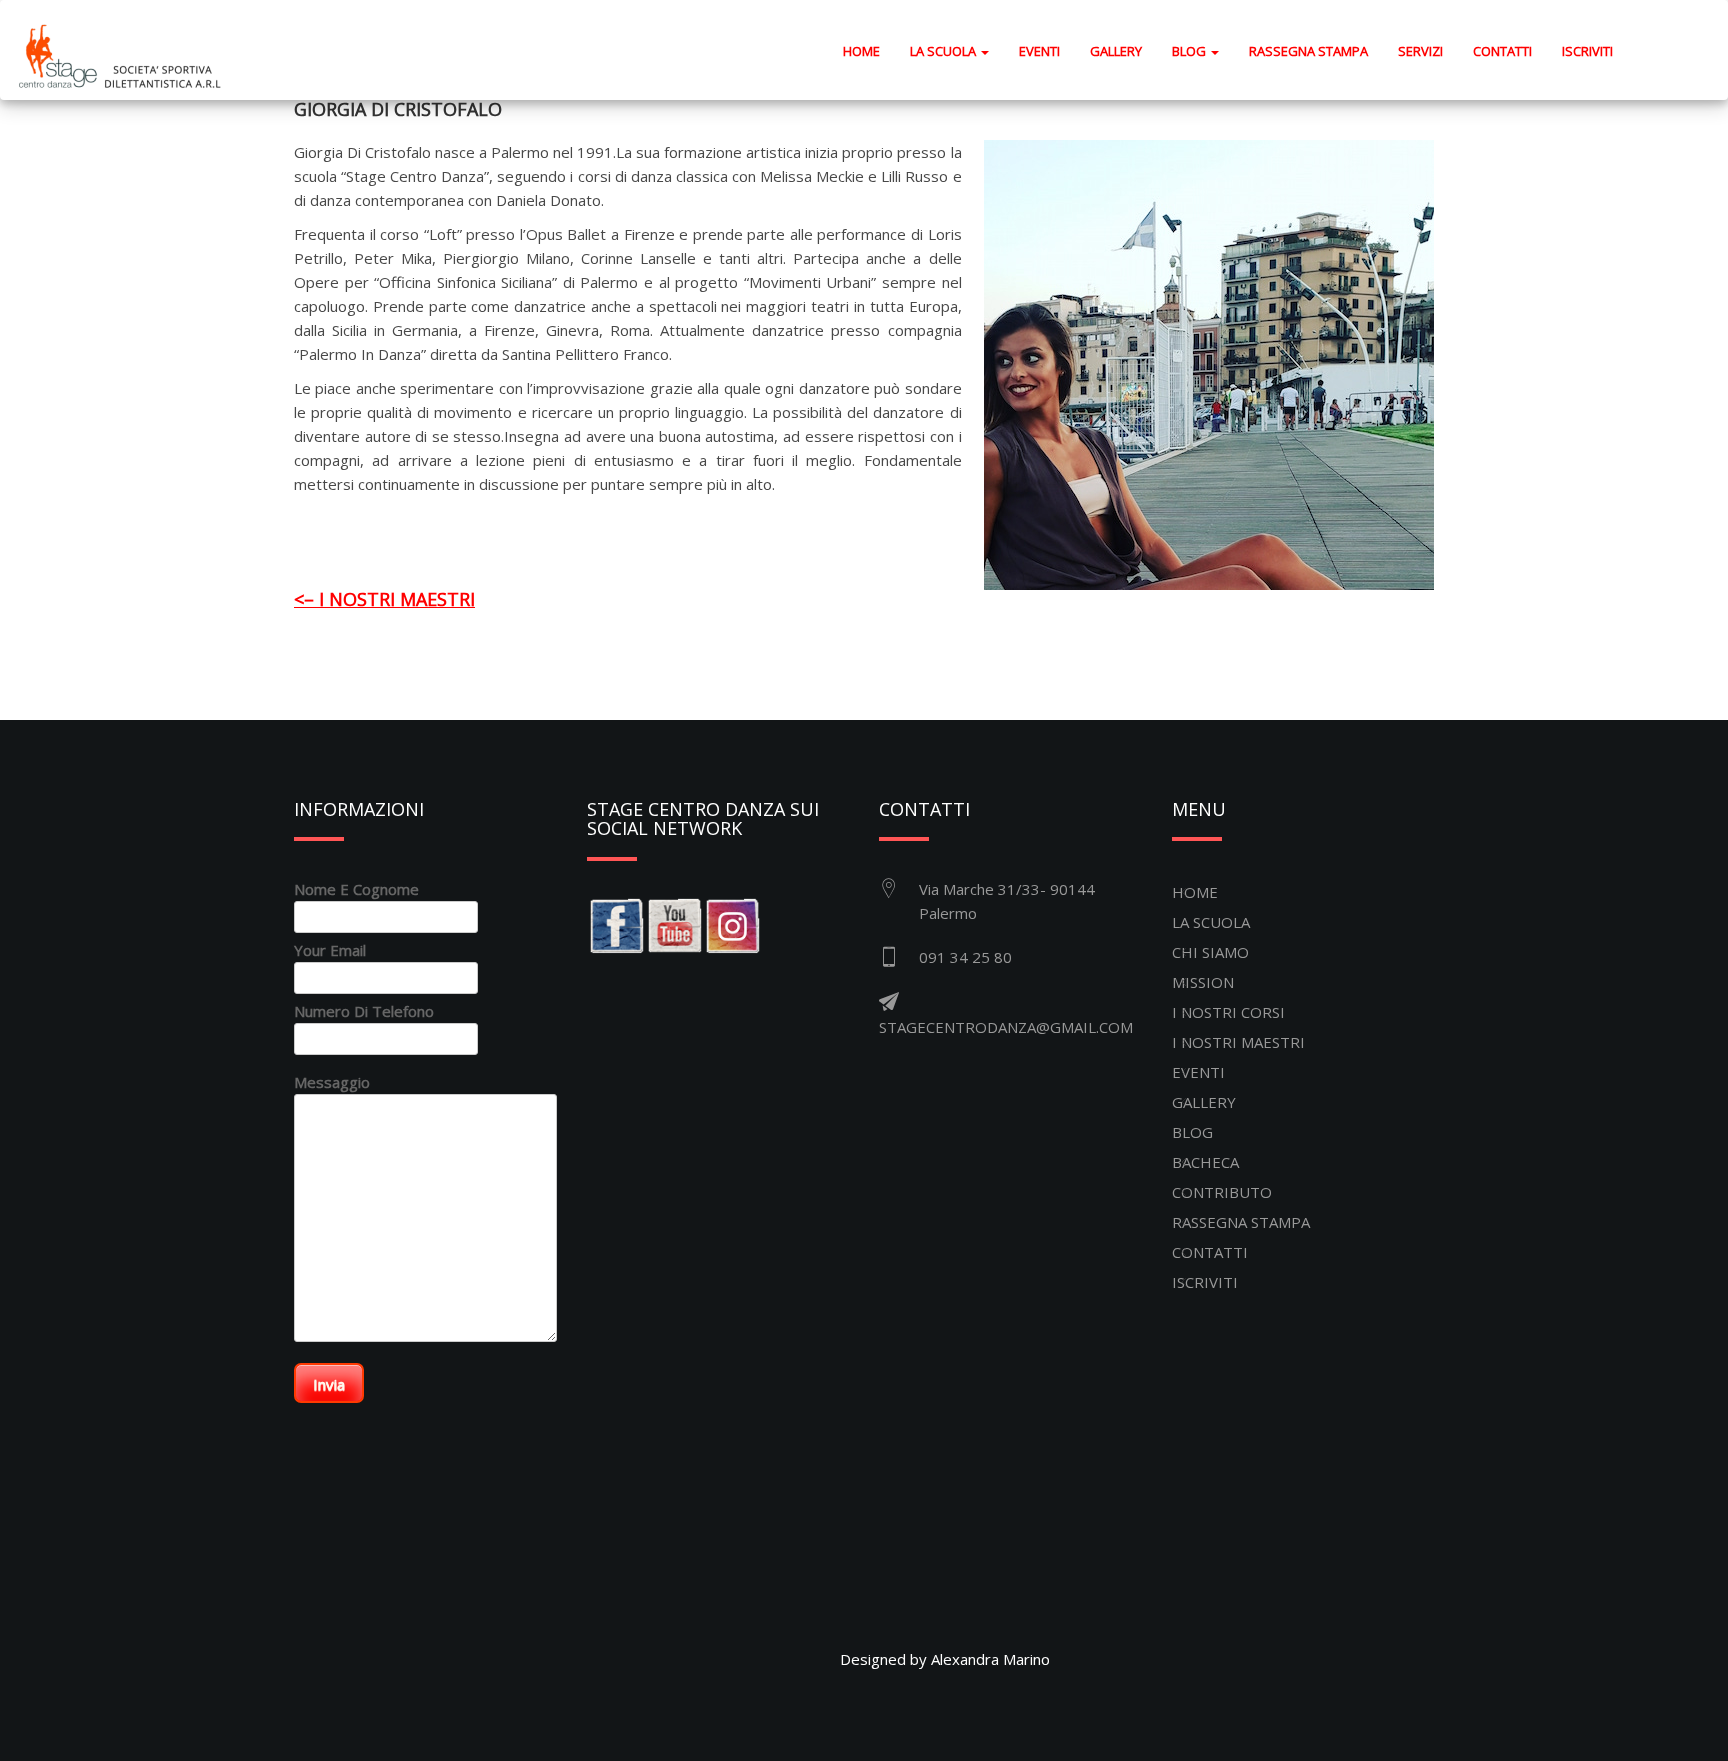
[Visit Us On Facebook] (616, 924)
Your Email (330, 950)
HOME (869, 50)
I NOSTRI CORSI (1228, 1012)
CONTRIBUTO (1222, 1192)
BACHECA (1205, 1162)
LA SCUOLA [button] (944, 51)
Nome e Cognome (356, 889)
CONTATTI (1502, 51)
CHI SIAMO (1210, 952)
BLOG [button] (1190, 51)
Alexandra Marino (990, 1659)
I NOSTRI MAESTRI (1238, 1042)
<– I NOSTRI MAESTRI (384, 599)
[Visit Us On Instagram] (732, 924)
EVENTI (1039, 51)
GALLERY (1116, 51)
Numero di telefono (364, 1011)
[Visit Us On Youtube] (674, 924)
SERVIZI (1420, 51)
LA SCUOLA (1211, 922)
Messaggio (332, 1082)
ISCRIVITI (1587, 51)
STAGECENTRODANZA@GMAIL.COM (1006, 1027)
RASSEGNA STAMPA (1308, 51)
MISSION (1203, 982)
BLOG (1192, 1132)
